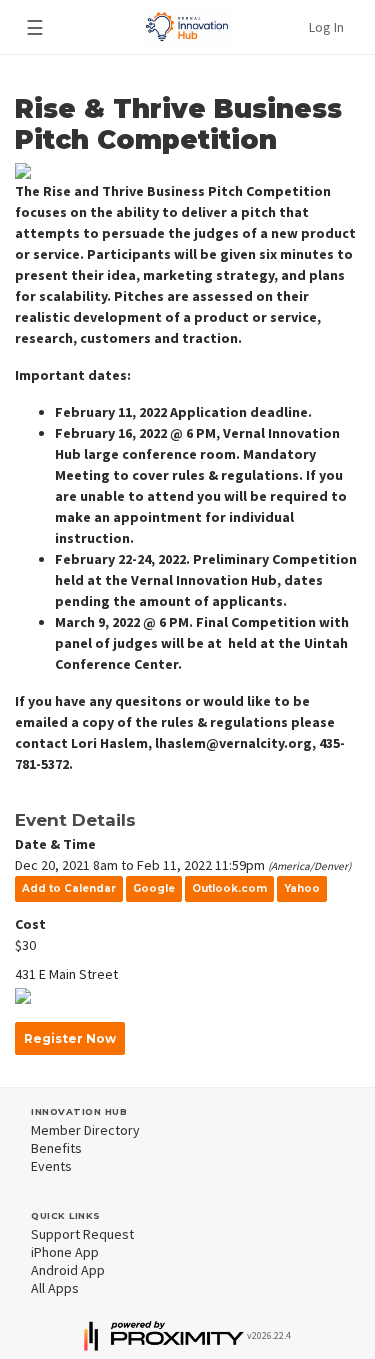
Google (154, 888)
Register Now (70, 1038)
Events (51, 1166)
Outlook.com (229, 888)
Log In (326, 27)
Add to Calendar (69, 888)
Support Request (82, 1234)
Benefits (56, 1148)
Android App (68, 1270)
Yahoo (302, 888)
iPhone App (65, 1252)
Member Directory (85, 1130)
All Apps (55, 1288)
